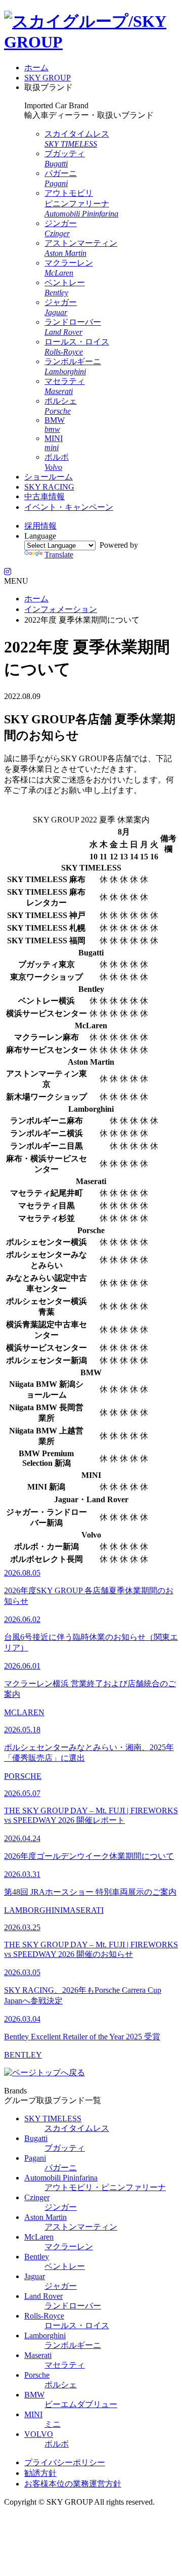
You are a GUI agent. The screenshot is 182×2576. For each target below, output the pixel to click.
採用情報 (40, 526)
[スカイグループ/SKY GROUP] (91, 42)
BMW (55, 425)
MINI (54, 443)
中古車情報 (44, 496)
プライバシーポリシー (65, 2462)
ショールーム (49, 477)
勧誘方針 (40, 2473)
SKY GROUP (48, 78)
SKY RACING (49, 487)
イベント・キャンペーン (69, 507)
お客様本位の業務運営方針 (73, 2484)
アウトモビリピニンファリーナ (81, 203)
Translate (59, 555)
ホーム (36, 68)
